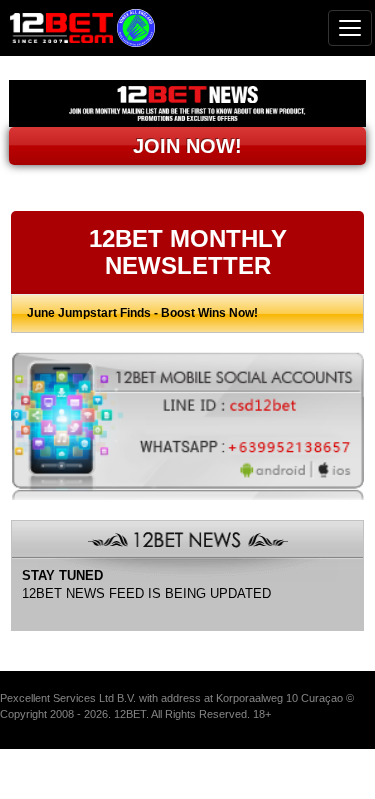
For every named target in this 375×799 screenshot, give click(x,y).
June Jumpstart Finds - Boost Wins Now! (142, 313)
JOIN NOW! (187, 146)
